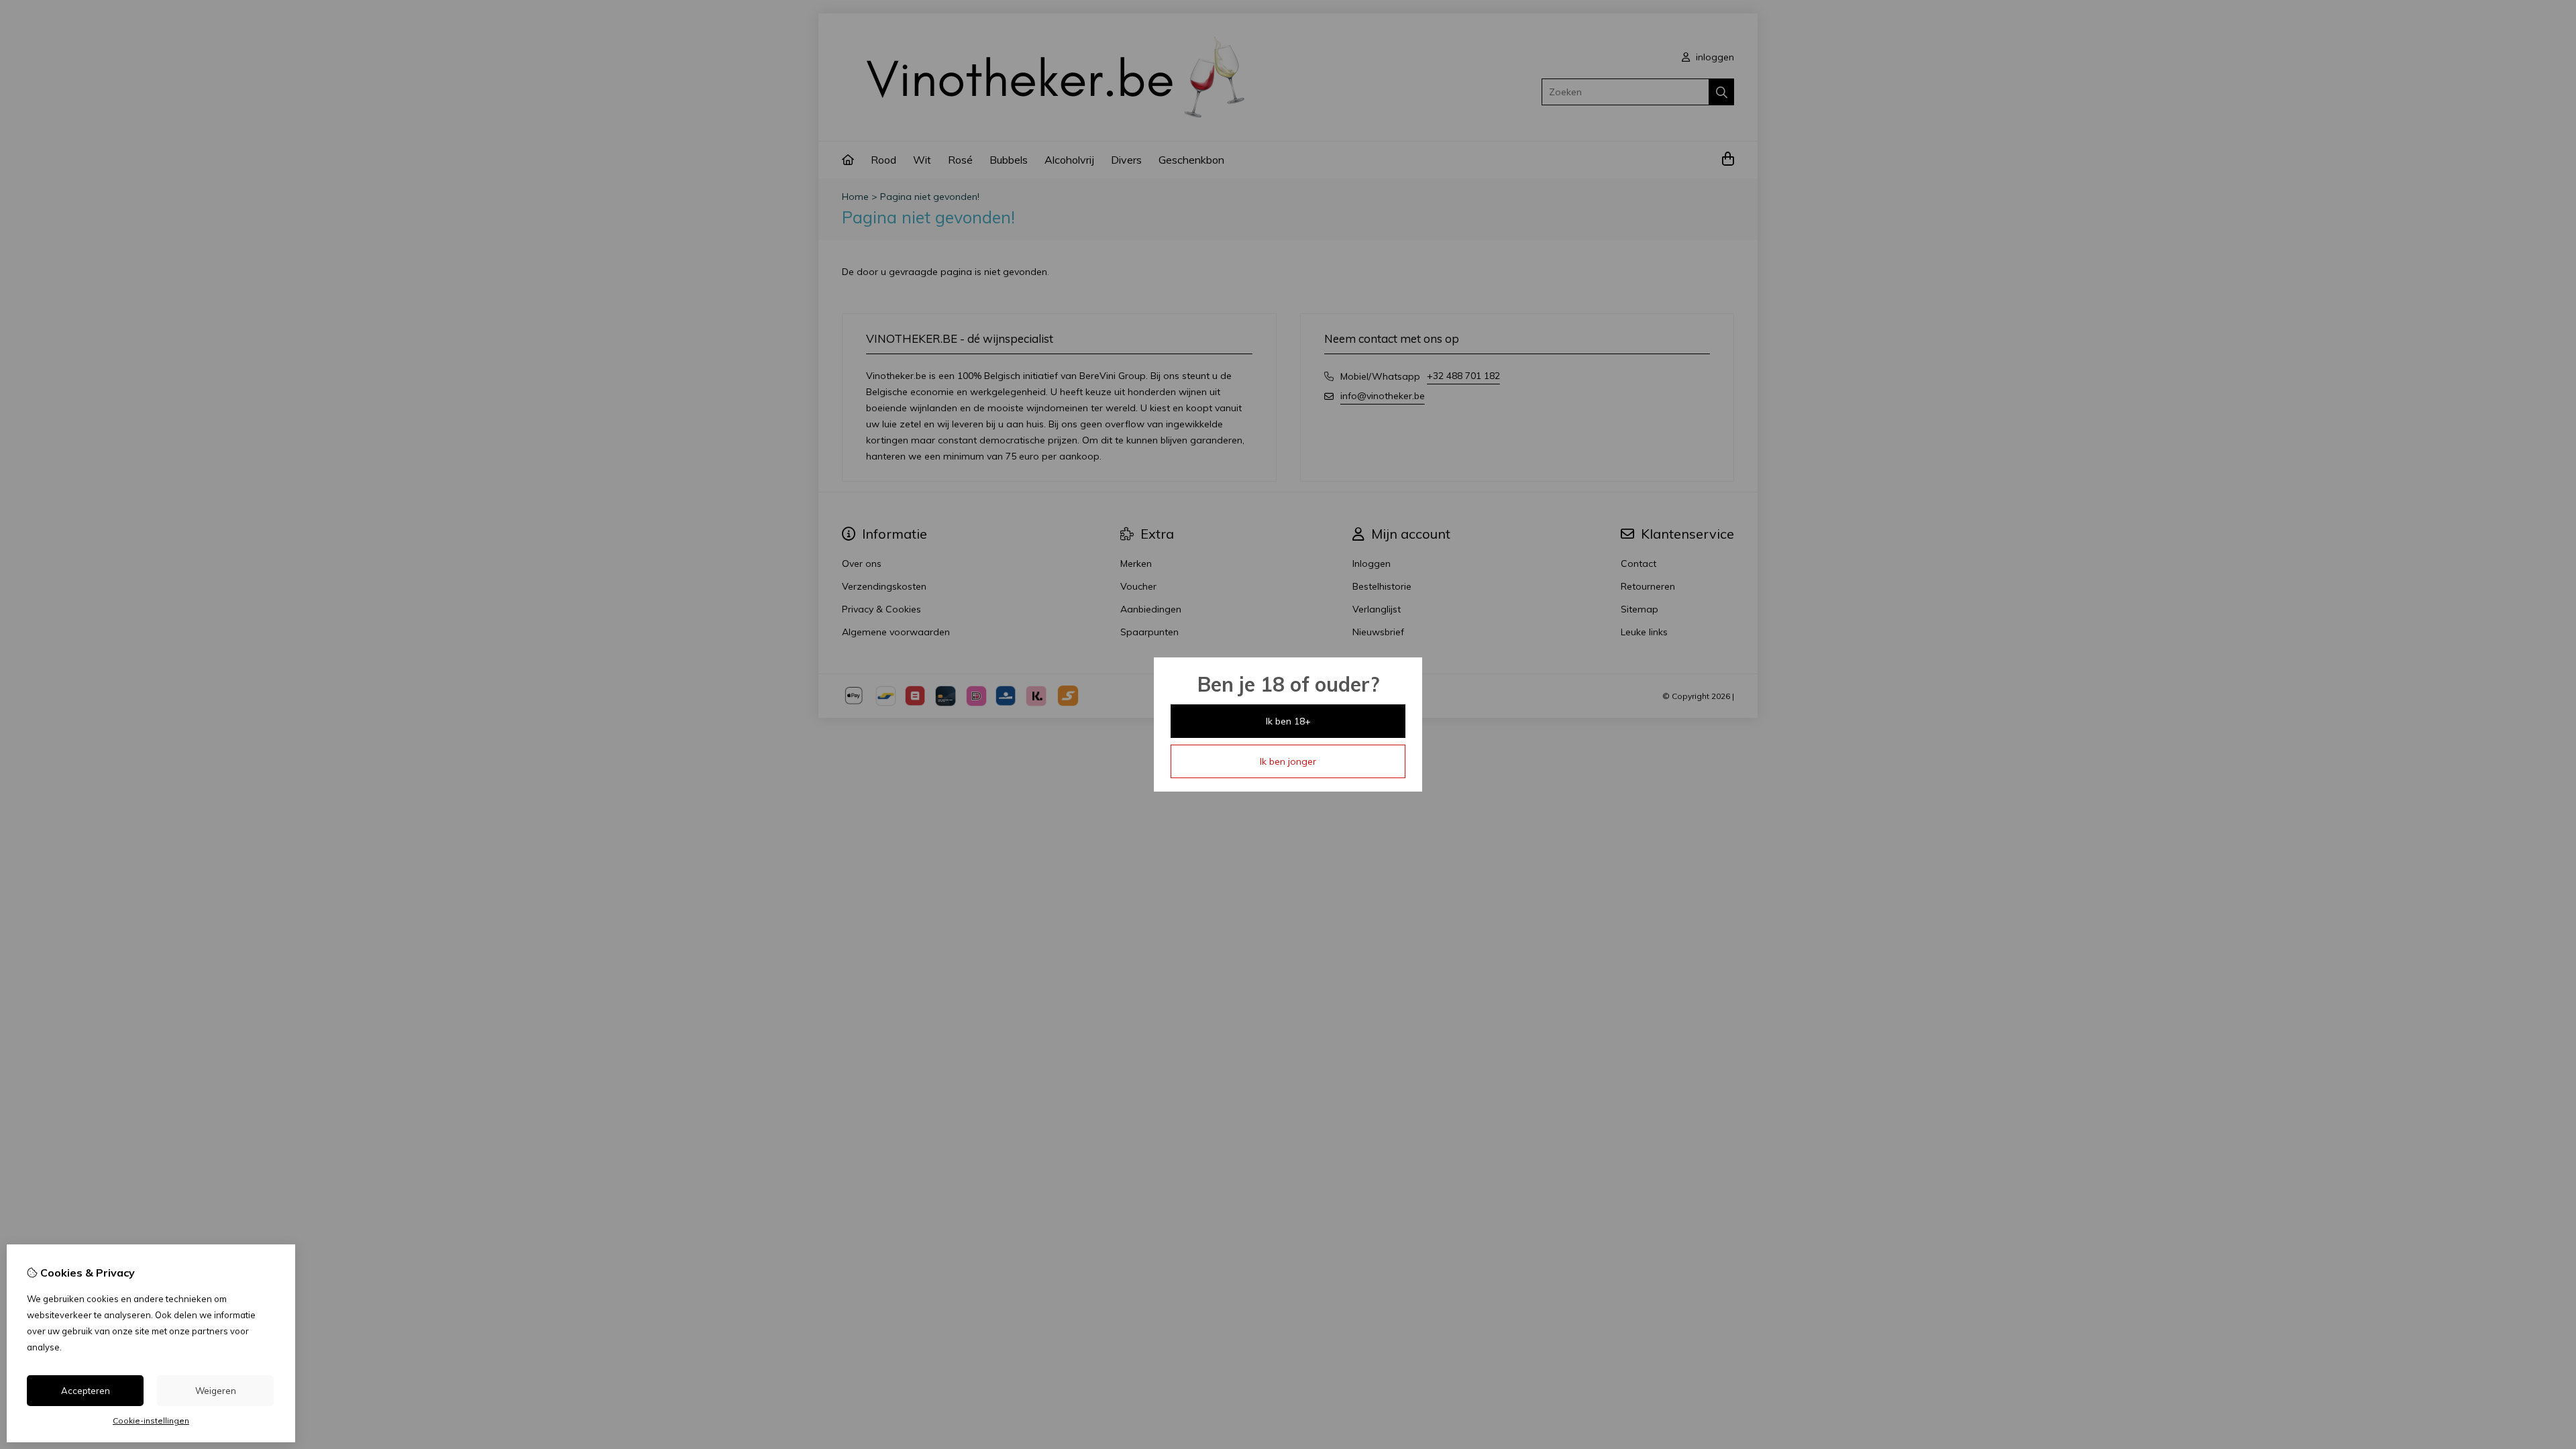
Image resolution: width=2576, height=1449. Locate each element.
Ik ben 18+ (1288, 721)
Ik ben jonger (1288, 761)
